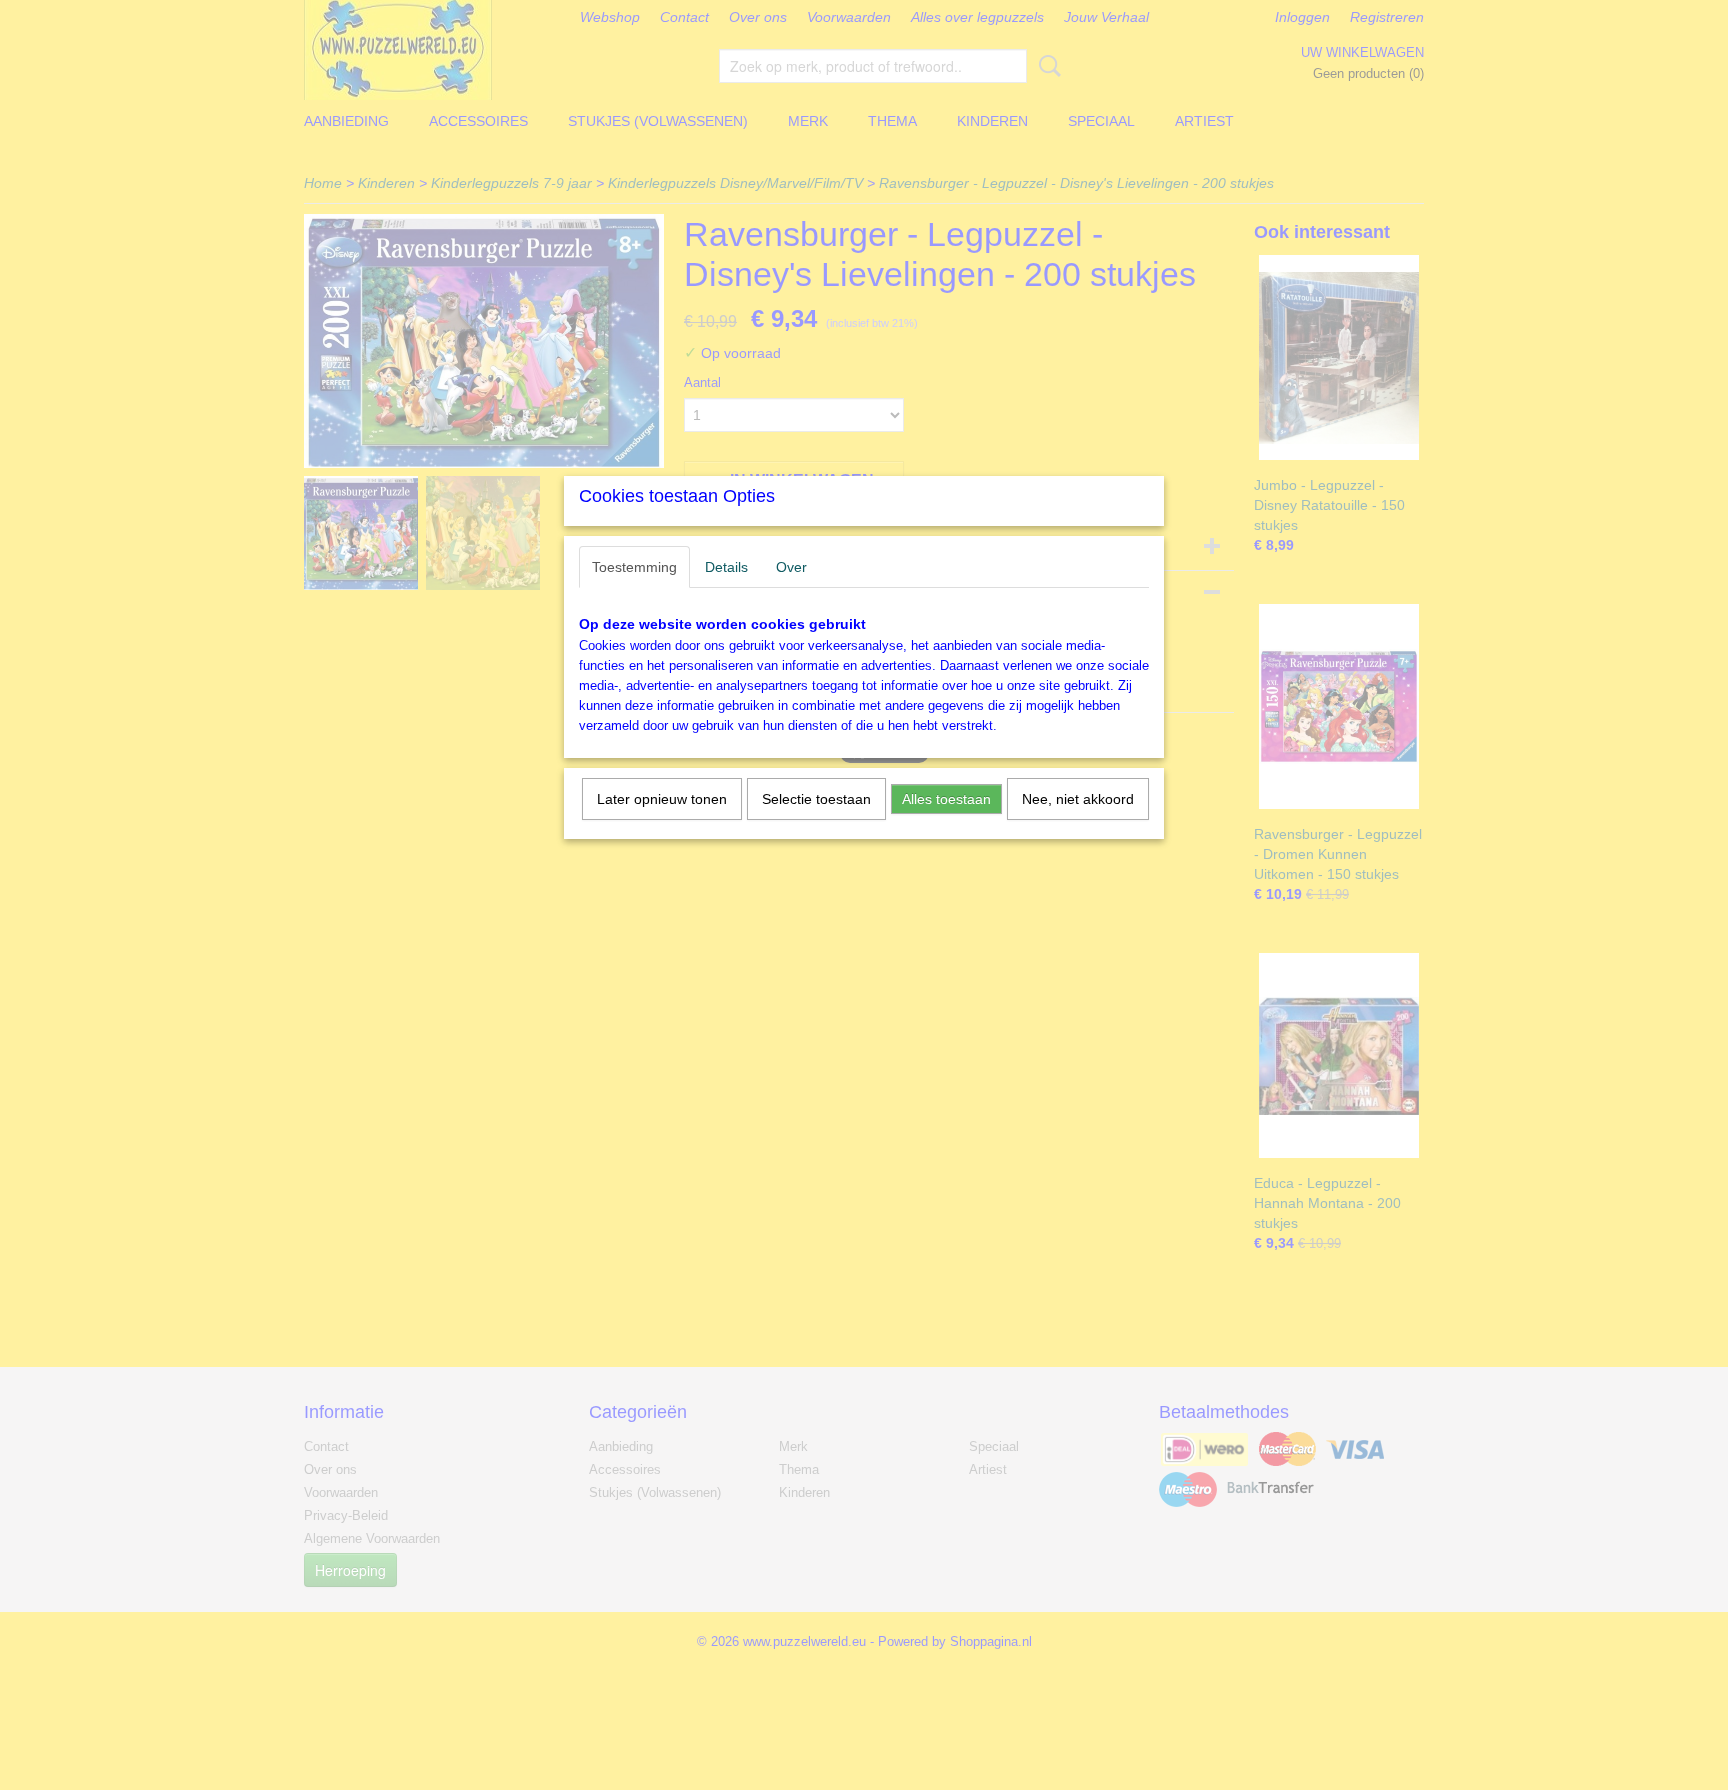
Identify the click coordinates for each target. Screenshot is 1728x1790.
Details (726, 567)
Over (791, 567)
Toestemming (634, 567)
